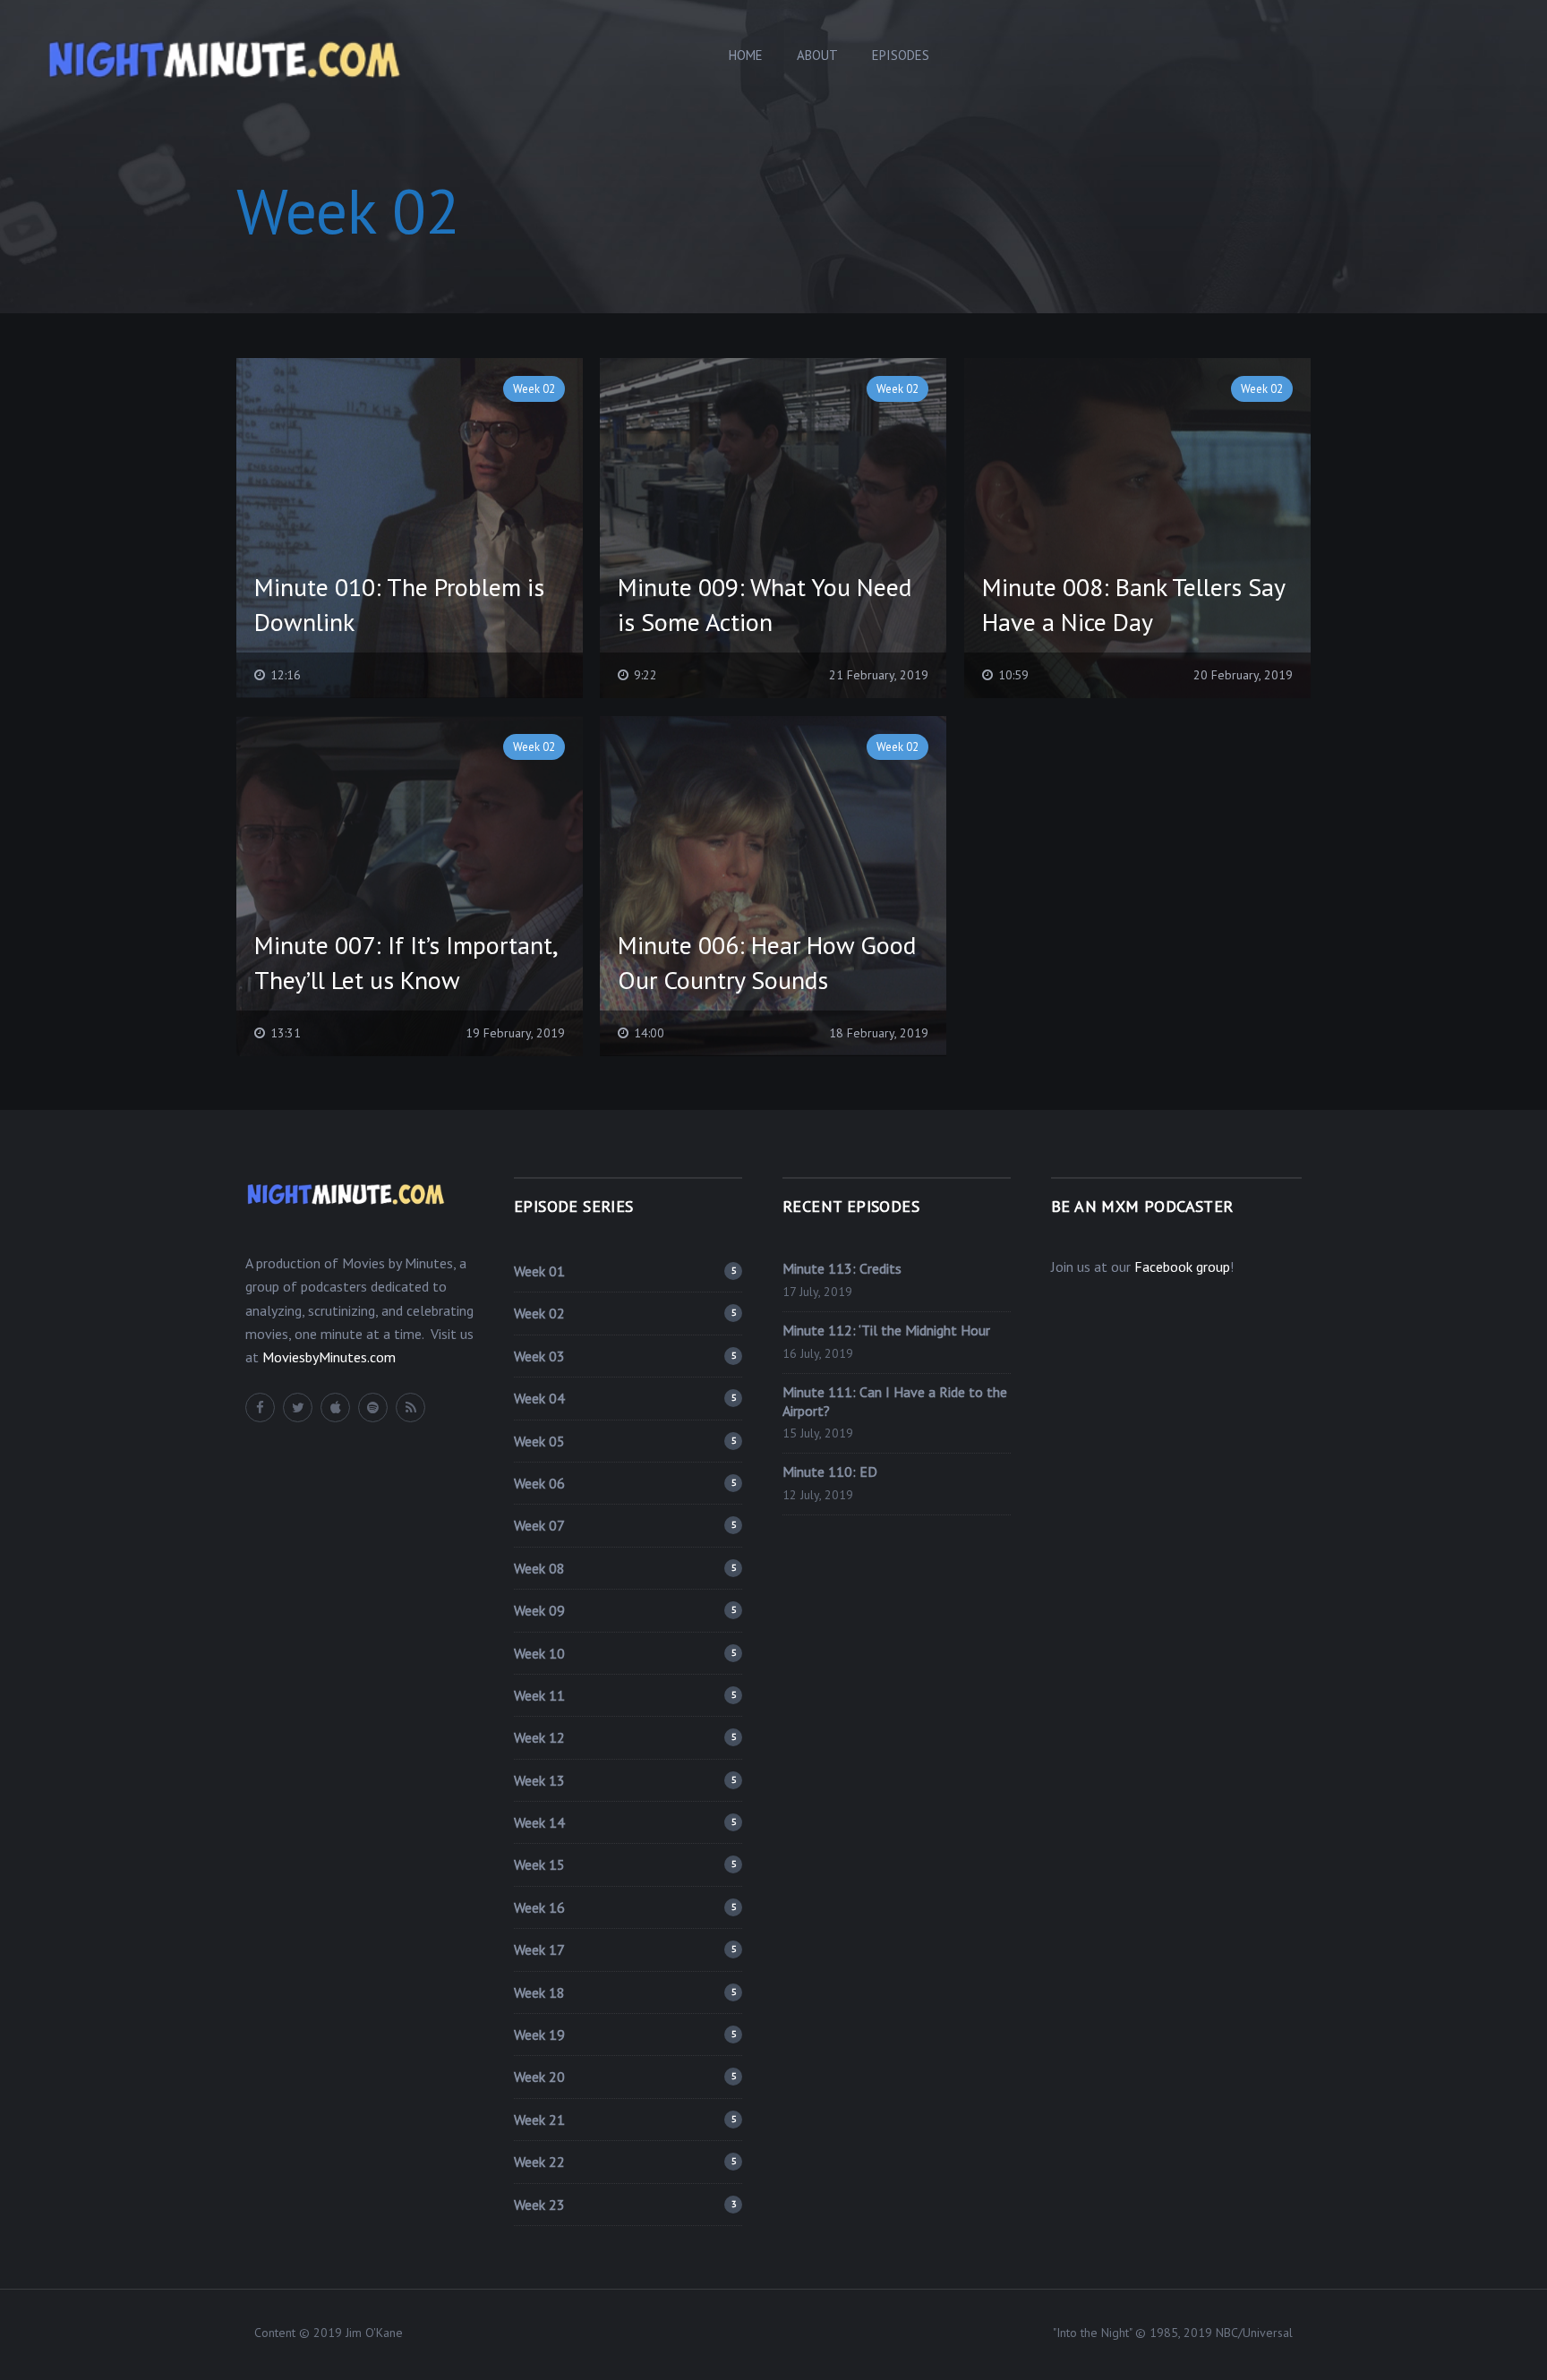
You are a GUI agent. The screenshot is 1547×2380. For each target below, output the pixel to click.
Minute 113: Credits (842, 1268)
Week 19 (625, 2035)
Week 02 (625, 1313)
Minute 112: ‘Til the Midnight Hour (886, 1330)
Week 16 (625, 1907)
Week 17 (625, 1949)
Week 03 (625, 1356)
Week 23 (625, 2205)
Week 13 (625, 1780)
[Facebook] (260, 1408)
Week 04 (625, 1398)
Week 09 (625, 1610)
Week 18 (625, 1992)
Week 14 (625, 1822)
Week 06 (625, 1483)
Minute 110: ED (830, 1472)
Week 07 (625, 1525)
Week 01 (625, 1271)
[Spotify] (373, 1408)
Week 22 (625, 2162)
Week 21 (625, 2120)
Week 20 (625, 2077)
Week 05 (625, 1441)
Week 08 (625, 1568)
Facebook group (1182, 1267)
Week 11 (625, 1695)
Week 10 (625, 1653)
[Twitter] (298, 1408)
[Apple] (335, 1408)
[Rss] (410, 1408)
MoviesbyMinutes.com (329, 1357)
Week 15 (625, 1864)
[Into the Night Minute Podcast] (224, 56)
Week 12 (625, 1737)
